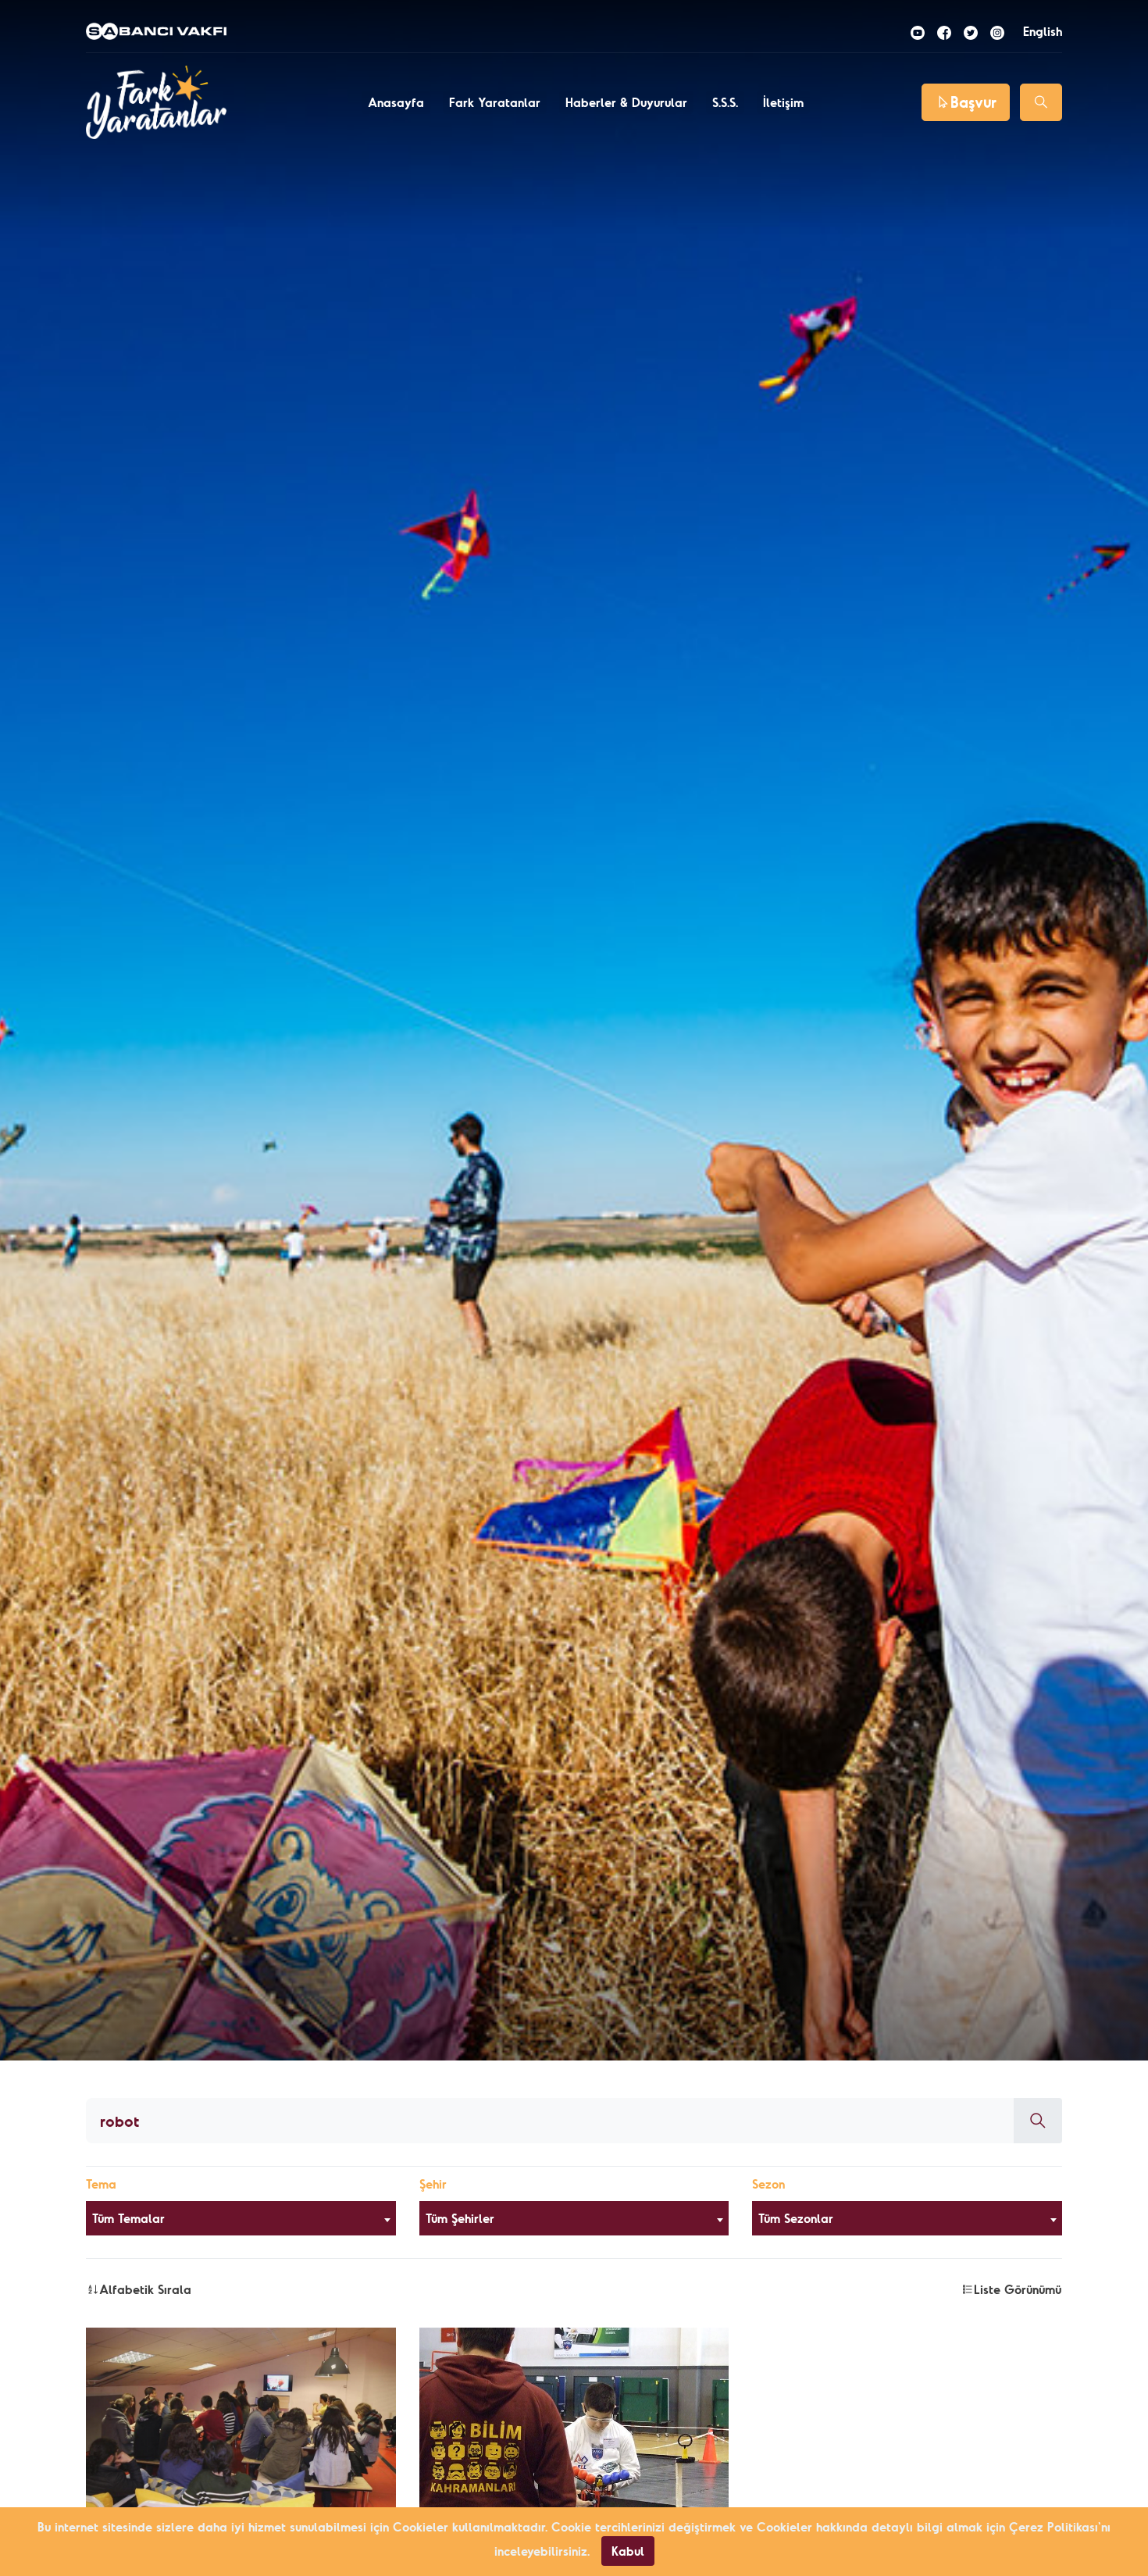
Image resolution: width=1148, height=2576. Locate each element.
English (1043, 31)
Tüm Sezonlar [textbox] (796, 2218)
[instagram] (997, 31)
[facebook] (944, 31)
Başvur (973, 102)
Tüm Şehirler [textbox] (460, 2218)
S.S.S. (725, 102)
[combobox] (241, 2218)
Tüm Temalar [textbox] (128, 2218)
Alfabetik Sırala (145, 2289)
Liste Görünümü (1018, 2289)
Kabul (628, 2551)
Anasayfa (396, 102)
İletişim (783, 102)
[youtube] (918, 31)
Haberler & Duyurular (626, 102)
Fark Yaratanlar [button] (495, 102)
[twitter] (971, 31)
